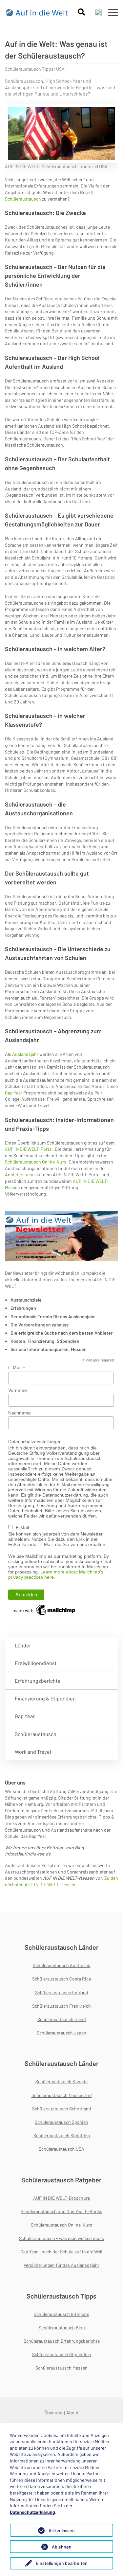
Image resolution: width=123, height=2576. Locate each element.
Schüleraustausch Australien (62, 1965)
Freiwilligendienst (36, 1663)
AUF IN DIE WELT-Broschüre (61, 2198)
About (72, 2413)
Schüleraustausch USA (61, 2149)
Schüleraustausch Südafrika (62, 2135)
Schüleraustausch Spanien (61, 2122)
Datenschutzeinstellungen (35, 1442)
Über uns (53, 2413)
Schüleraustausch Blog (62, 2327)
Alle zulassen (62, 2530)
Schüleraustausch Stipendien (62, 2354)
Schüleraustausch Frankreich (61, 2006)
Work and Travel (33, 1752)
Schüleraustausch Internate (61, 2314)
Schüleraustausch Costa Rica (61, 1979)
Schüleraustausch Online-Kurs (36, 1162)
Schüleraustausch (23, 199)
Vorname (18, 1390)
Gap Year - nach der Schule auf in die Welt (61, 2252)
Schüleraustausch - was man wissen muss (61, 2238)
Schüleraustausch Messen (61, 2368)
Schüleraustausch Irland (62, 2019)
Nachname (20, 1413)
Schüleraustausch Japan (61, 2033)
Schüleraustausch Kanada (61, 2081)
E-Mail (17, 1368)
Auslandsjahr (26, 1054)
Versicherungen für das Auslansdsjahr (61, 2265)
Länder (23, 1645)
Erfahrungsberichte (38, 1681)
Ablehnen (62, 2547)
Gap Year (14, 1093)
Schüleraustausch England (62, 1992)
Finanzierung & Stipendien (45, 1698)
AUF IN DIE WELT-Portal (29, 1149)
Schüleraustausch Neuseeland (62, 2095)
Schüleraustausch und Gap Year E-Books (61, 2211)
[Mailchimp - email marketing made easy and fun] (44, 1609)
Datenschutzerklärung (32, 2512)
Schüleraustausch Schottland (62, 2109)
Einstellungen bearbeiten (62, 2563)
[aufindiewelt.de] (37, 12)
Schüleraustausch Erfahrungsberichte (62, 2341)
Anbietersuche (20, 1174)
